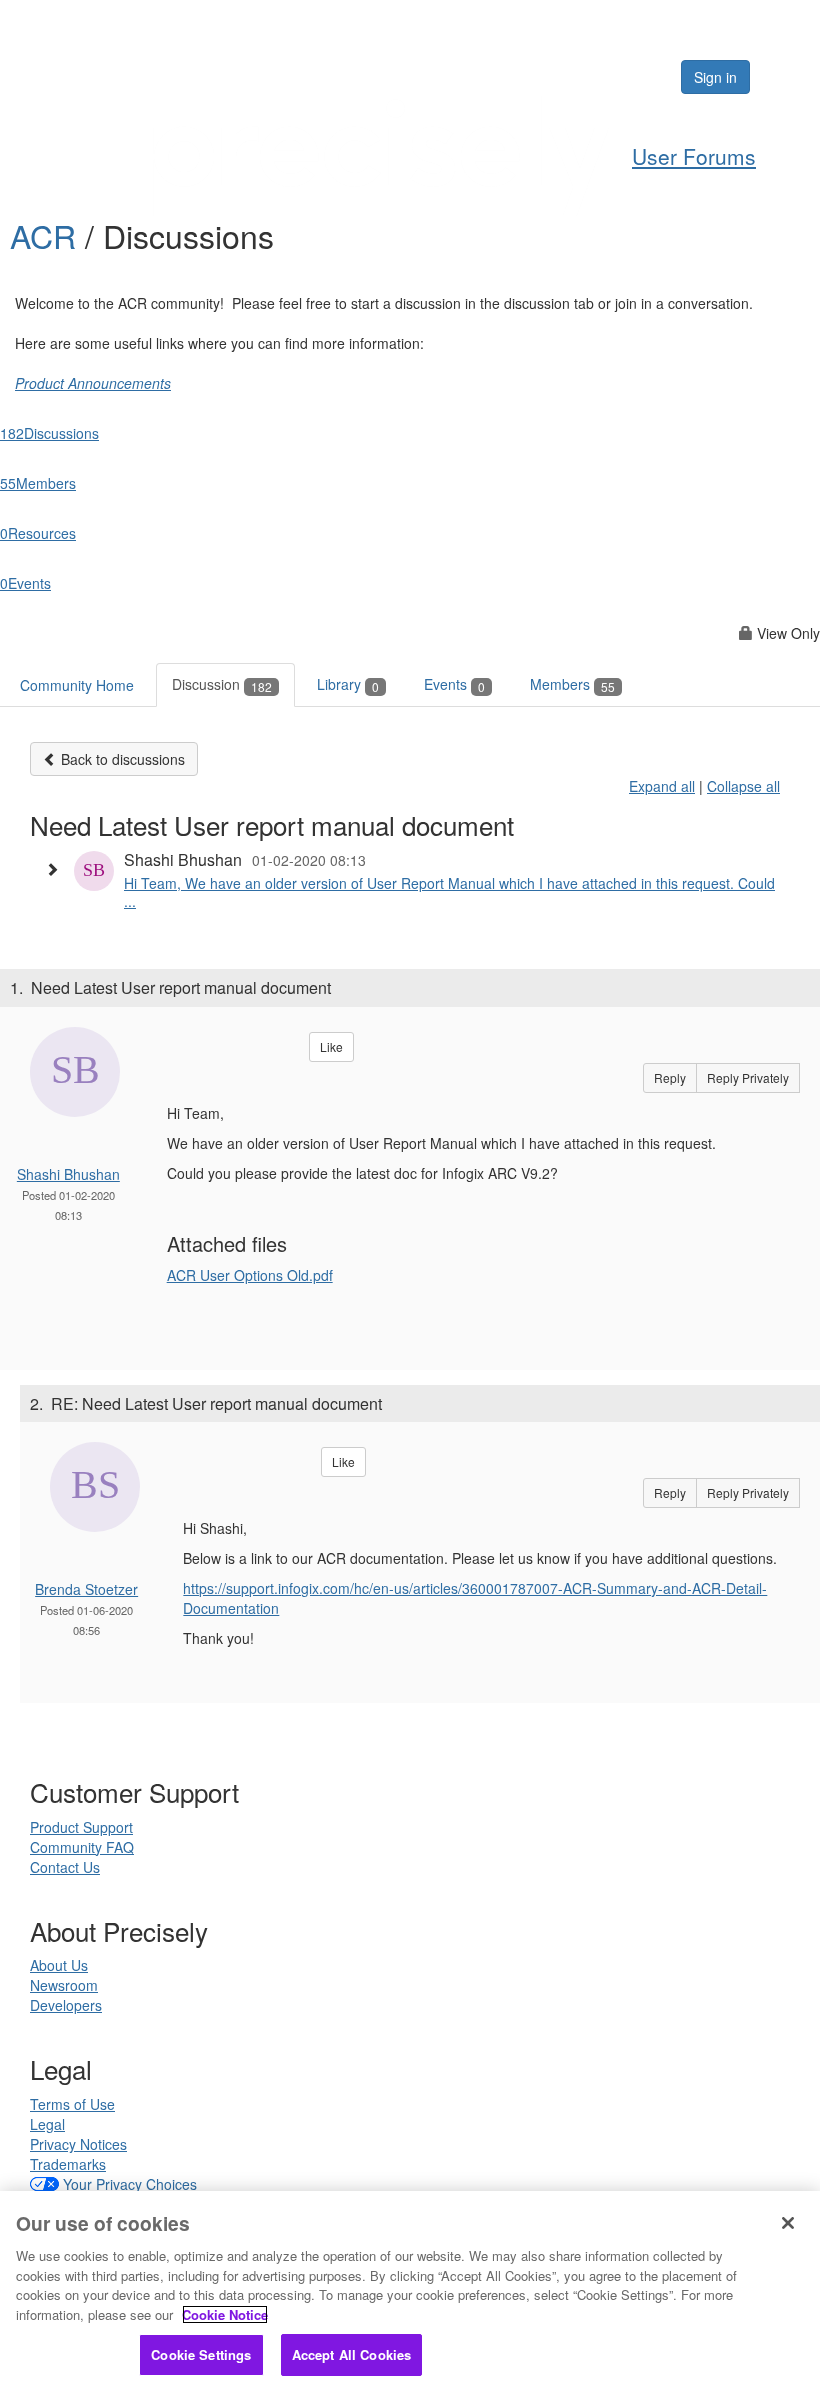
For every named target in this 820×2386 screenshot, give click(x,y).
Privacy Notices (78, 2144)
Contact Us (65, 1867)
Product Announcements (93, 383)
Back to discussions (121, 759)
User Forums (694, 156)
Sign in (715, 77)
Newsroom (64, 1985)
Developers (66, 2005)
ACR (47, 235)
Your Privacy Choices (130, 2184)
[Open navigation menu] (782, 77)
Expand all (662, 786)
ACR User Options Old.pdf (250, 1275)
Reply (670, 1077)
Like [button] (331, 1046)
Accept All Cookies (351, 2354)
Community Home (77, 685)
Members (572, 684)
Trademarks (68, 2164)
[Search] (604, 77)
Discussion (222, 684)
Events (454, 684)
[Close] (788, 2223)
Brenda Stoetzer (86, 1589)
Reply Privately (748, 1077)
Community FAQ (82, 1847)
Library (348, 684)
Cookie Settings (201, 2354)
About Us (59, 1965)
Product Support (81, 1827)
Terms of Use (72, 2104)
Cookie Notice (225, 2314)
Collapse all (743, 786)
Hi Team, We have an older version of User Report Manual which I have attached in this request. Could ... (449, 892)
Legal (47, 2124)
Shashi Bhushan (68, 1174)
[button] (57, 869)
